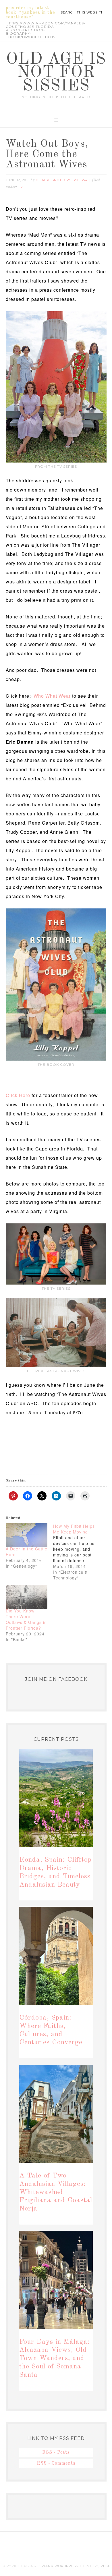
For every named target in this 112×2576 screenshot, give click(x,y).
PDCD (106, 2566)
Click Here (18, 1095)
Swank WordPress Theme (66, 2566)
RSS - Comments (56, 2463)
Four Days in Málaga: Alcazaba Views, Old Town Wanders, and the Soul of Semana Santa (55, 2359)
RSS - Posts (56, 2453)
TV (21, 187)
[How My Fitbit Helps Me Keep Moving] (77, 1552)
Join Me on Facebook (56, 1679)
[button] (56, 119)
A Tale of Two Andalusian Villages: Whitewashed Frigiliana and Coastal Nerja (56, 2192)
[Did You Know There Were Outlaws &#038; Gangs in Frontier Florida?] (27, 1597)
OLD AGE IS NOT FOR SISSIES (56, 73)
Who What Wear (52, 696)
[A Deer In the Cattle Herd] (27, 1535)
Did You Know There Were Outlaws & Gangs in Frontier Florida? (26, 1619)
